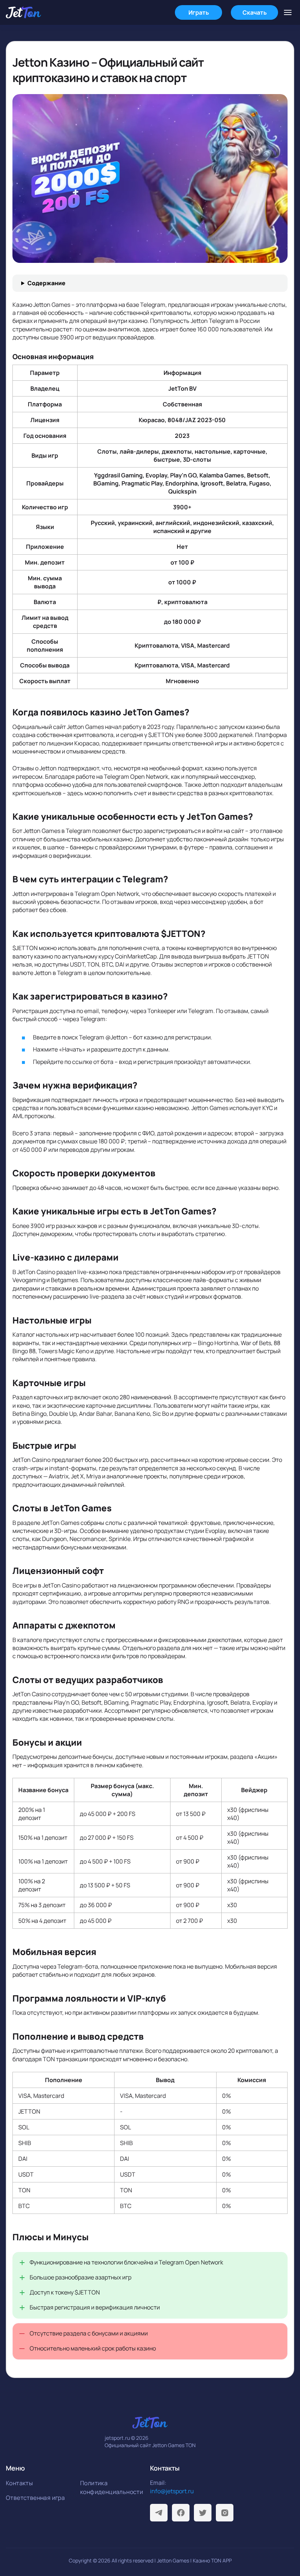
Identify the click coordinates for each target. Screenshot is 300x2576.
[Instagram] (225, 2513)
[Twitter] (203, 2513)
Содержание (46, 283)
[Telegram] (159, 2513)
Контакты (19, 2483)
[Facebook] (181, 2513)
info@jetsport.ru (172, 2491)
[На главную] (23, 12)
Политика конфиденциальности (112, 2487)
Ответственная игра (35, 2498)
